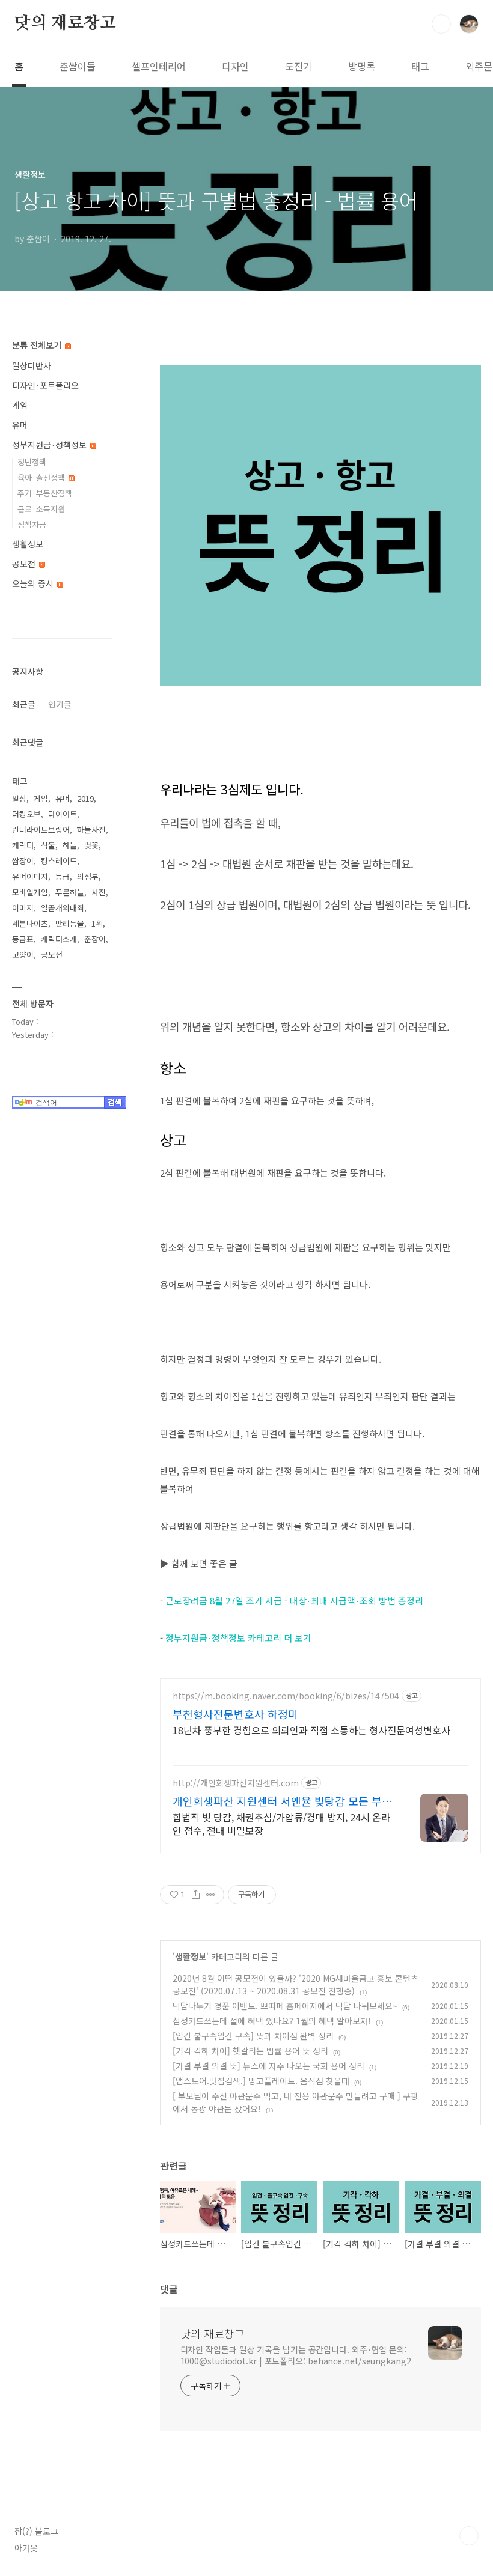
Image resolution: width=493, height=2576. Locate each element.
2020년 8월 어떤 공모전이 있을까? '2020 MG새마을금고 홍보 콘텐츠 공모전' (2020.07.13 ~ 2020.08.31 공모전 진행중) (295, 1984)
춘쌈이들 (78, 66)
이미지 (23, 908)
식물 (48, 845)
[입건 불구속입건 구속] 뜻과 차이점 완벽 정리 (253, 2036)
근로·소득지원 (41, 509)
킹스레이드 (59, 861)
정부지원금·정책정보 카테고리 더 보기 (238, 1638)
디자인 (235, 66)
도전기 (299, 66)
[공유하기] (196, 1895)
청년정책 (32, 462)
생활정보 (191, 1956)
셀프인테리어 (159, 66)
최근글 (24, 704)
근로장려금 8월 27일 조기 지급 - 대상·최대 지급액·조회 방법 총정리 (294, 1600)
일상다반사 (32, 365)
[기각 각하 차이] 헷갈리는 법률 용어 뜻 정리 (250, 2051)
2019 (85, 798)
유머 (20, 425)
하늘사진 (91, 830)
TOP (469, 2536)
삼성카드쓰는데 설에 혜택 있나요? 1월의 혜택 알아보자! (272, 2021)
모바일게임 (30, 892)
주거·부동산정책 (45, 493)
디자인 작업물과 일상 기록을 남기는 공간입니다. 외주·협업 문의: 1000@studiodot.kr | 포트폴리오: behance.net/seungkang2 (296, 2355)
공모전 (25, 564)
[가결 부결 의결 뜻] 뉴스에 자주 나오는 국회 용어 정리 (268, 2066)
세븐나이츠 (30, 923)
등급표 (23, 939)
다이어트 (63, 814)
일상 (19, 798)
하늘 (70, 845)
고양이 (23, 955)
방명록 (362, 66)
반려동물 (70, 923)
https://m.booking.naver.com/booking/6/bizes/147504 (286, 1696)
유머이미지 (30, 876)
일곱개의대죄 (63, 908)
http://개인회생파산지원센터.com (236, 1783)
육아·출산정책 (42, 477)
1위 (97, 923)
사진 (99, 892)
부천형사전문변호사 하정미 (235, 1714)
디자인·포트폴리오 (45, 385)
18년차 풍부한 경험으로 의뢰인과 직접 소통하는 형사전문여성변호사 (311, 1730)
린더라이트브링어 (41, 830)
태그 (420, 66)
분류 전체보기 (38, 345)
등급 (63, 876)
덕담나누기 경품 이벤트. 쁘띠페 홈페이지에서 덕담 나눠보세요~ (285, 2006)
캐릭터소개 (59, 939)
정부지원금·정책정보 (51, 445)
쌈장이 (23, 861)
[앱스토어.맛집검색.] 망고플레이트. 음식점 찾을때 (261, 2081)
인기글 (60, 704)
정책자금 (32, 524)
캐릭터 (23, 845)
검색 (441, 24)
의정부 (88, 876)
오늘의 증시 (34, 583)
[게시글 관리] (211, 1895)
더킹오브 (26, 814)
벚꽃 (91, 845)
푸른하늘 (70, 892)
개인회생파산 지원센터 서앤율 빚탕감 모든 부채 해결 (282, 1801)
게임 (20, 405)
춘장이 (95, 939)
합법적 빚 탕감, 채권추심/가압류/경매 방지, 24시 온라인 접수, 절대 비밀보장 (281, 1823)
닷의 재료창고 (65, 23)
